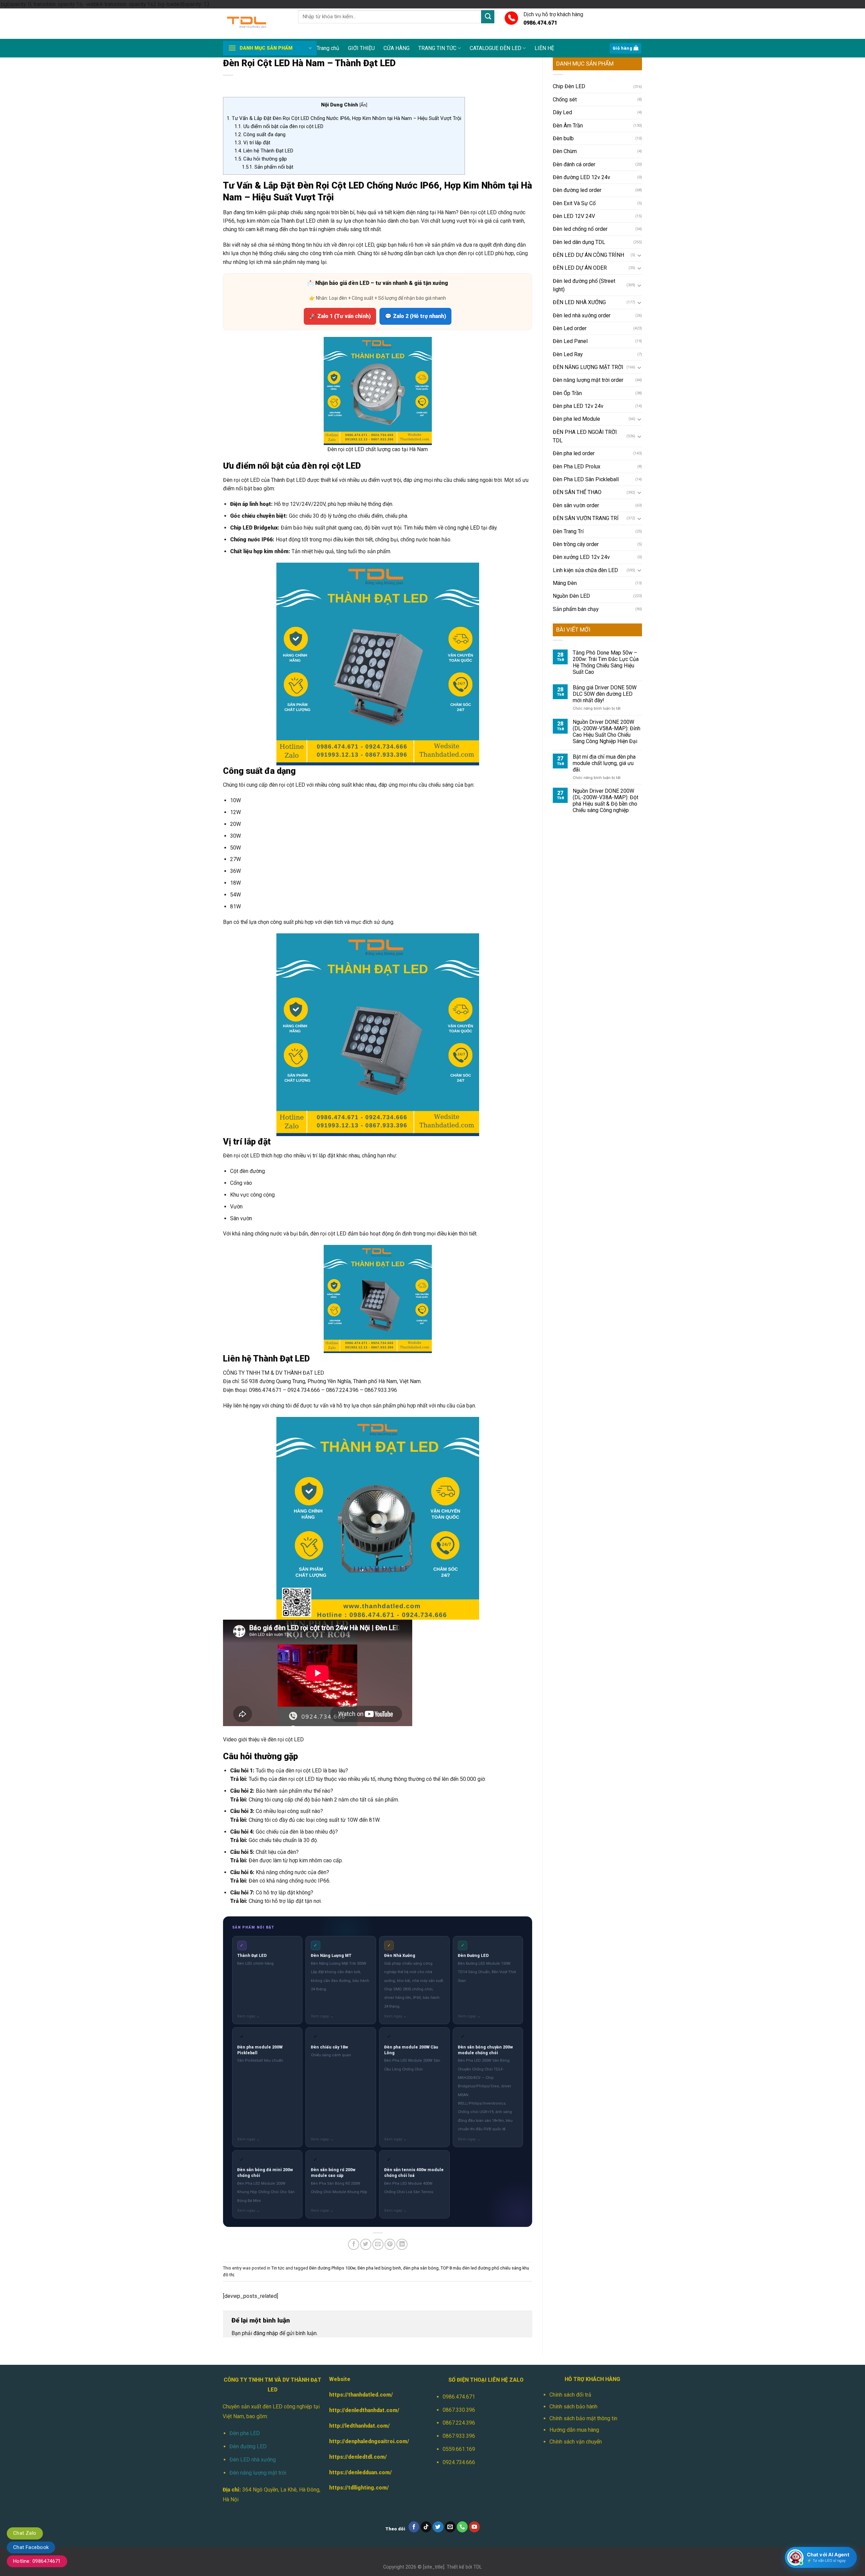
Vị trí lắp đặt (252, 143)
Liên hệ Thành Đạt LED (264, 151)
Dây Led (562, 112)
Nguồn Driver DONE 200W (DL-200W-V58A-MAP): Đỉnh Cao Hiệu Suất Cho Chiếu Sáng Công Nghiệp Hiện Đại (607, 732)
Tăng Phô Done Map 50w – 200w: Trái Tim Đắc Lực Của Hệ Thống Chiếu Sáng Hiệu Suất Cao (606, 662)
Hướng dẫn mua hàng (574, 2430)
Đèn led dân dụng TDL (579, 242)
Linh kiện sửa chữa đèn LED (585, 570)
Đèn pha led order (574, 453)
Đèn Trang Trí (568, 531)
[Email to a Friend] (378, 2244)
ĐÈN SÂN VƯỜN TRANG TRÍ (586, 518)
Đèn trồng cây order (576, 544)
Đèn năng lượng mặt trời (258, 2473)
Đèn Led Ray (568, 354)
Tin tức (278, 2268)
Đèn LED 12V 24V (574, 216)
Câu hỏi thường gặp (261, 159)
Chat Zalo (25, 2533)
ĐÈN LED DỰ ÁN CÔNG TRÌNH (588, 255)
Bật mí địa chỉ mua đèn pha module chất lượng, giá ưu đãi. (604, 763)
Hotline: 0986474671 (37, 2561)
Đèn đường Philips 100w (332, 2268)
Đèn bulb (563, 138)
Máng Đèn (565, 583)
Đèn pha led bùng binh (379, 2268)
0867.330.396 (459, 2410)
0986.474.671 (459, 2397)
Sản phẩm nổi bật (268, 167)
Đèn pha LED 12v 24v (578, 406)
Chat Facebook (31, 2547)
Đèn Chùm (565, 151)
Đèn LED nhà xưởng (253, 2460)
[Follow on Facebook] (414, 2527)
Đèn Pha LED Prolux (577, 467)
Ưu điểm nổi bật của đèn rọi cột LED (279, 126)
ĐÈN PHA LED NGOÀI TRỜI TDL (585, 436)
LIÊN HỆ (544, 48)
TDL (478, 2567)
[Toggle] (639, 255)
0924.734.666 (459, 2462)
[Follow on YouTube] (475, 2527)
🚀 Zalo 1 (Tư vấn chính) (340, 316)
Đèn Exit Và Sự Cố (574, 203)
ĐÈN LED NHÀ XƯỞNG (579, 302)
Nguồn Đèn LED (571, 596)
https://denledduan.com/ (361, 2472)
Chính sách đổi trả (570, 2395)
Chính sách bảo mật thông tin (583, 2418)
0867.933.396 (459, 2436)
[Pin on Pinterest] (390, 2244)
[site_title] (434, 2567)
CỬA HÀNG (397, 48)
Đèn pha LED (245, 2433)
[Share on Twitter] (366, 2244)
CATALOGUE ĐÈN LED (496, 48)
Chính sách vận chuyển (576, 2442)
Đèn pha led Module (576, 419)
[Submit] (488, 17)
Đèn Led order (570, 328)
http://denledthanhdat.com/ (364, 2410)
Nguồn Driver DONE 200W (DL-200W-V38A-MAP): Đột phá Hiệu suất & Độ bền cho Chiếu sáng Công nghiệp (605, 801)
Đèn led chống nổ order (580, 229)
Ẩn (363, 105)
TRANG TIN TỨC (437, 48)
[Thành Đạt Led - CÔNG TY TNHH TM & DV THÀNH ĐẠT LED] (255, 24)
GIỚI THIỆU (361, 48)
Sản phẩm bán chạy (576, 609)
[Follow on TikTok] (426, 2527)
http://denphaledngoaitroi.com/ (369, 2441)
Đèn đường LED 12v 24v (582, 177)
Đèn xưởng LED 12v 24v (581, 557)
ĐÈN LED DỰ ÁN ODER (580, 268)
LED (475, 528)
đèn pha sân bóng (421, 2268)
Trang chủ (328, 48)
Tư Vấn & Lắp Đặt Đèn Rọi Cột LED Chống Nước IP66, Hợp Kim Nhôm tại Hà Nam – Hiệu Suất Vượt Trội (344, 118)
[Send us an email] (450, 2527)
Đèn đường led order (577, 190)
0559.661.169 (459, 2449)
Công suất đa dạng (260, 134)
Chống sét (565, 100)
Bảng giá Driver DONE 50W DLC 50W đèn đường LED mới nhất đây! (605, 694)
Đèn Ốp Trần (567, 393)
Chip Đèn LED (569, 86)
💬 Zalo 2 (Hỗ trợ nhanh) (415, 316)
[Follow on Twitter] (438, 2527)
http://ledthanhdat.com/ (360, 2426)
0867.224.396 (459, 2423)
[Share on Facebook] (354, 2244)
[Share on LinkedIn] (402, 2244)
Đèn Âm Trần (568, 126)
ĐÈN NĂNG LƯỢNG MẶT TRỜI (588, 367)
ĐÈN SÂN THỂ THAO (577, 492)
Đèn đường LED (248, 2446)
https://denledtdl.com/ (358, 2457)
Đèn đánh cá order (574, 164)
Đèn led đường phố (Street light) (584, 285)
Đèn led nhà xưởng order (582, 315)
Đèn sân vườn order (576, 505)
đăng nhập (266, 2333)
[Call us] (462, 2527)
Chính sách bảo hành (573, 2407)
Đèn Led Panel (570, 341)
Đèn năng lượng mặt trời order (588, 380)
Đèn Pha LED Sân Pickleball (586, 479)
